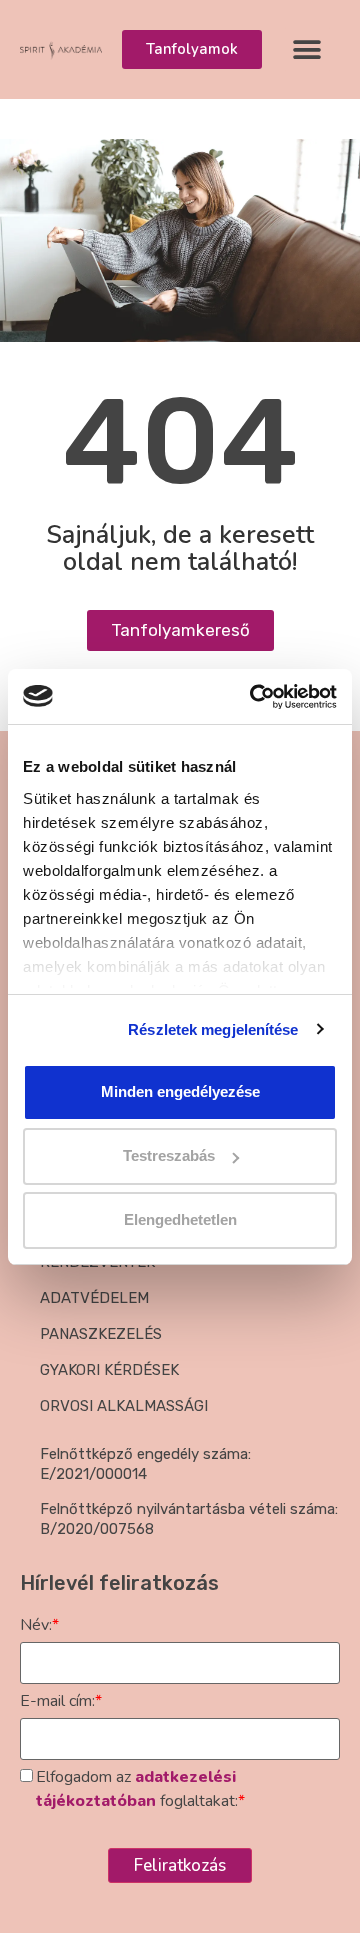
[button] (307, 49)
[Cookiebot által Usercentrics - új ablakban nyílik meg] (254, 697)
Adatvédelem (94, 1298)
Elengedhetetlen (180, 1219)
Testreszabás (169, 1155)
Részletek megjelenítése (213, 1029)
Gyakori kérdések (109, 1370)
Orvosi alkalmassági (124, 1406)
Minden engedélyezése (180, 1091)
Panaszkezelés (101, 1334)
